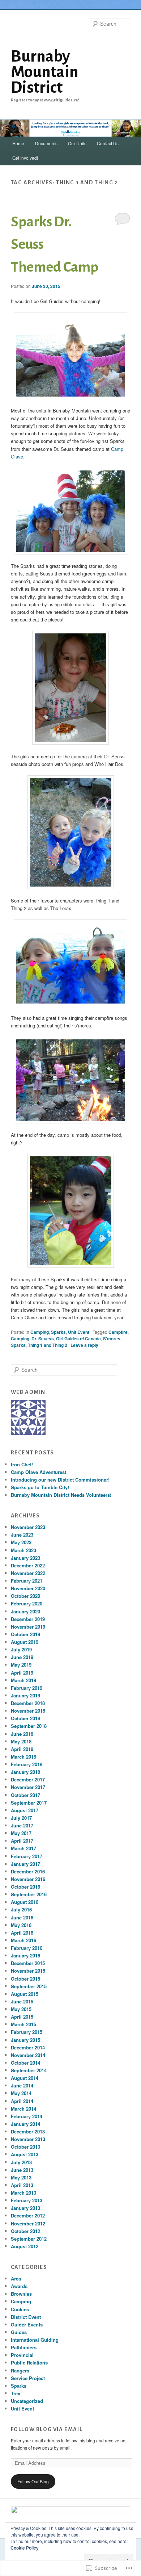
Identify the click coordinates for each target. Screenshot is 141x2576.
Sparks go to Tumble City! (40, 1487)
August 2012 (25, 2246)
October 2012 (25, 2231)
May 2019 (21, 1665)
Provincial (22, 2355)
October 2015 (25, 1979)
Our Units (77, 143)
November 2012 (28, 2223)
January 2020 (25, 1611)
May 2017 (21, 1833)
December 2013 (28, 2131)
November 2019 (28, 1627)
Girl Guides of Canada (78, 1339)
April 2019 (22, 1673)
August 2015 (25, 1994)
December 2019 (28, 1619)
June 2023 (22, 1535)
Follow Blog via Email (47, 2429)
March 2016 (23, 1940)
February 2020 (27, 1603)
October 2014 (25, 2063)
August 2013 (25, 2154)
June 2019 (22, 1657)
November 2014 (28, 2055)
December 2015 (28, 1963)
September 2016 (29, 1894)
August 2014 (25, 2078)
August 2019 (25, 1642)
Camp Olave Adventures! (39, 1472)
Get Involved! (25, 158)
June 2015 (22, 2001)
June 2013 (22, 2170)
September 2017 (29, 1803)
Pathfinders (24, 2347)
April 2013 (22, 2185)
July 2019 (21, 1649)
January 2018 (25, 1772)
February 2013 (27, 2200)
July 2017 (21, 1818)
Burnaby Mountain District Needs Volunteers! (61, 1495)
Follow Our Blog (33, 2481)
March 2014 (23, 2109)
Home (18, 143)
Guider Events (27, 2324)
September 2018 (29, 1726)
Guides (19, 2332)
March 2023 (23, 1550)
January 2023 (25, 1558)
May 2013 (21, 2177)
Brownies (21, 2294)
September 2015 (29, 1986)
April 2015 (22, 2017)
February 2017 (27, 1856)
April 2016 (22, 1933)
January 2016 (25, 1955)
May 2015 (21, 2009)
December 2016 (28, 1871)
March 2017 (23, 1848)
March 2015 (23, 2024)
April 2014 (22, 2101)
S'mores (112, 1339)
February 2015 (27, 2032)
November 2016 (28, 1879)
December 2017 (28, 1779)
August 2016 (25, 1902)
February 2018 (27, 1764)
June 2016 (22, 1917)
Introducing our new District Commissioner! (60, 1480)
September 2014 (29, 2070)
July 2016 (21, 1909)
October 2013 (25, 2147)
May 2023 (21, 1542)
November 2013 (28, 2139)
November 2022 (28, 1573)
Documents (46, 143)
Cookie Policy (25, 2548)
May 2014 (21, 2093)
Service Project (28, 2378)
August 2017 (25, 1810)
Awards (19, 2286)
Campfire (118, 1332)
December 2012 (28, 2215)
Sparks (58, 1332)
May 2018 (21, 1741)
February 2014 (27, 2116)
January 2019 (25, 1695)
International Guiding (35, 2340)
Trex (16, 2393)
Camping (40, 1332)
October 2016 (25, 1887)
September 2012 (29, 2239)
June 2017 (22, 1825)
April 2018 (22, 1749)
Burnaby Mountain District (45, 72)
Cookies (20, 2309)
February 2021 (27, 1581)
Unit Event (79, 1332)
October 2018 (25, 1718)
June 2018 (22, 1734)
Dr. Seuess (43, 1339)
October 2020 (25, 1596)
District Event (26, 2317)
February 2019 (27, 1688)
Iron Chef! (22, 1464)
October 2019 (25, 1634)
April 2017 (22, 1841)
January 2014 (25, 2124)
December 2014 (28, 2047)
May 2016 (21, 1925)
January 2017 (25, 1864)
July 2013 (21, 2162)
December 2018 (28, 1703)
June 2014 (22, 2085)
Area (16, 2278)
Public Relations (29, 2363)
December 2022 (28, 1565)
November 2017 (28, 1787)
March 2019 (23, 1680)
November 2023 (28, 1527)
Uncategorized (27, 2401)
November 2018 (28, 1711)
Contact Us (108, 143)
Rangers (20, 2370)
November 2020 (28, 1588)
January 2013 (25, 2208)
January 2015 (25, 2040)
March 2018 (23, 1757)
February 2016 (27, 1948)
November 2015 (28, 1971)
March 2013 (23, 2193)
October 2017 (25, 1795)
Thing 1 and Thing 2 (48, 1345)
